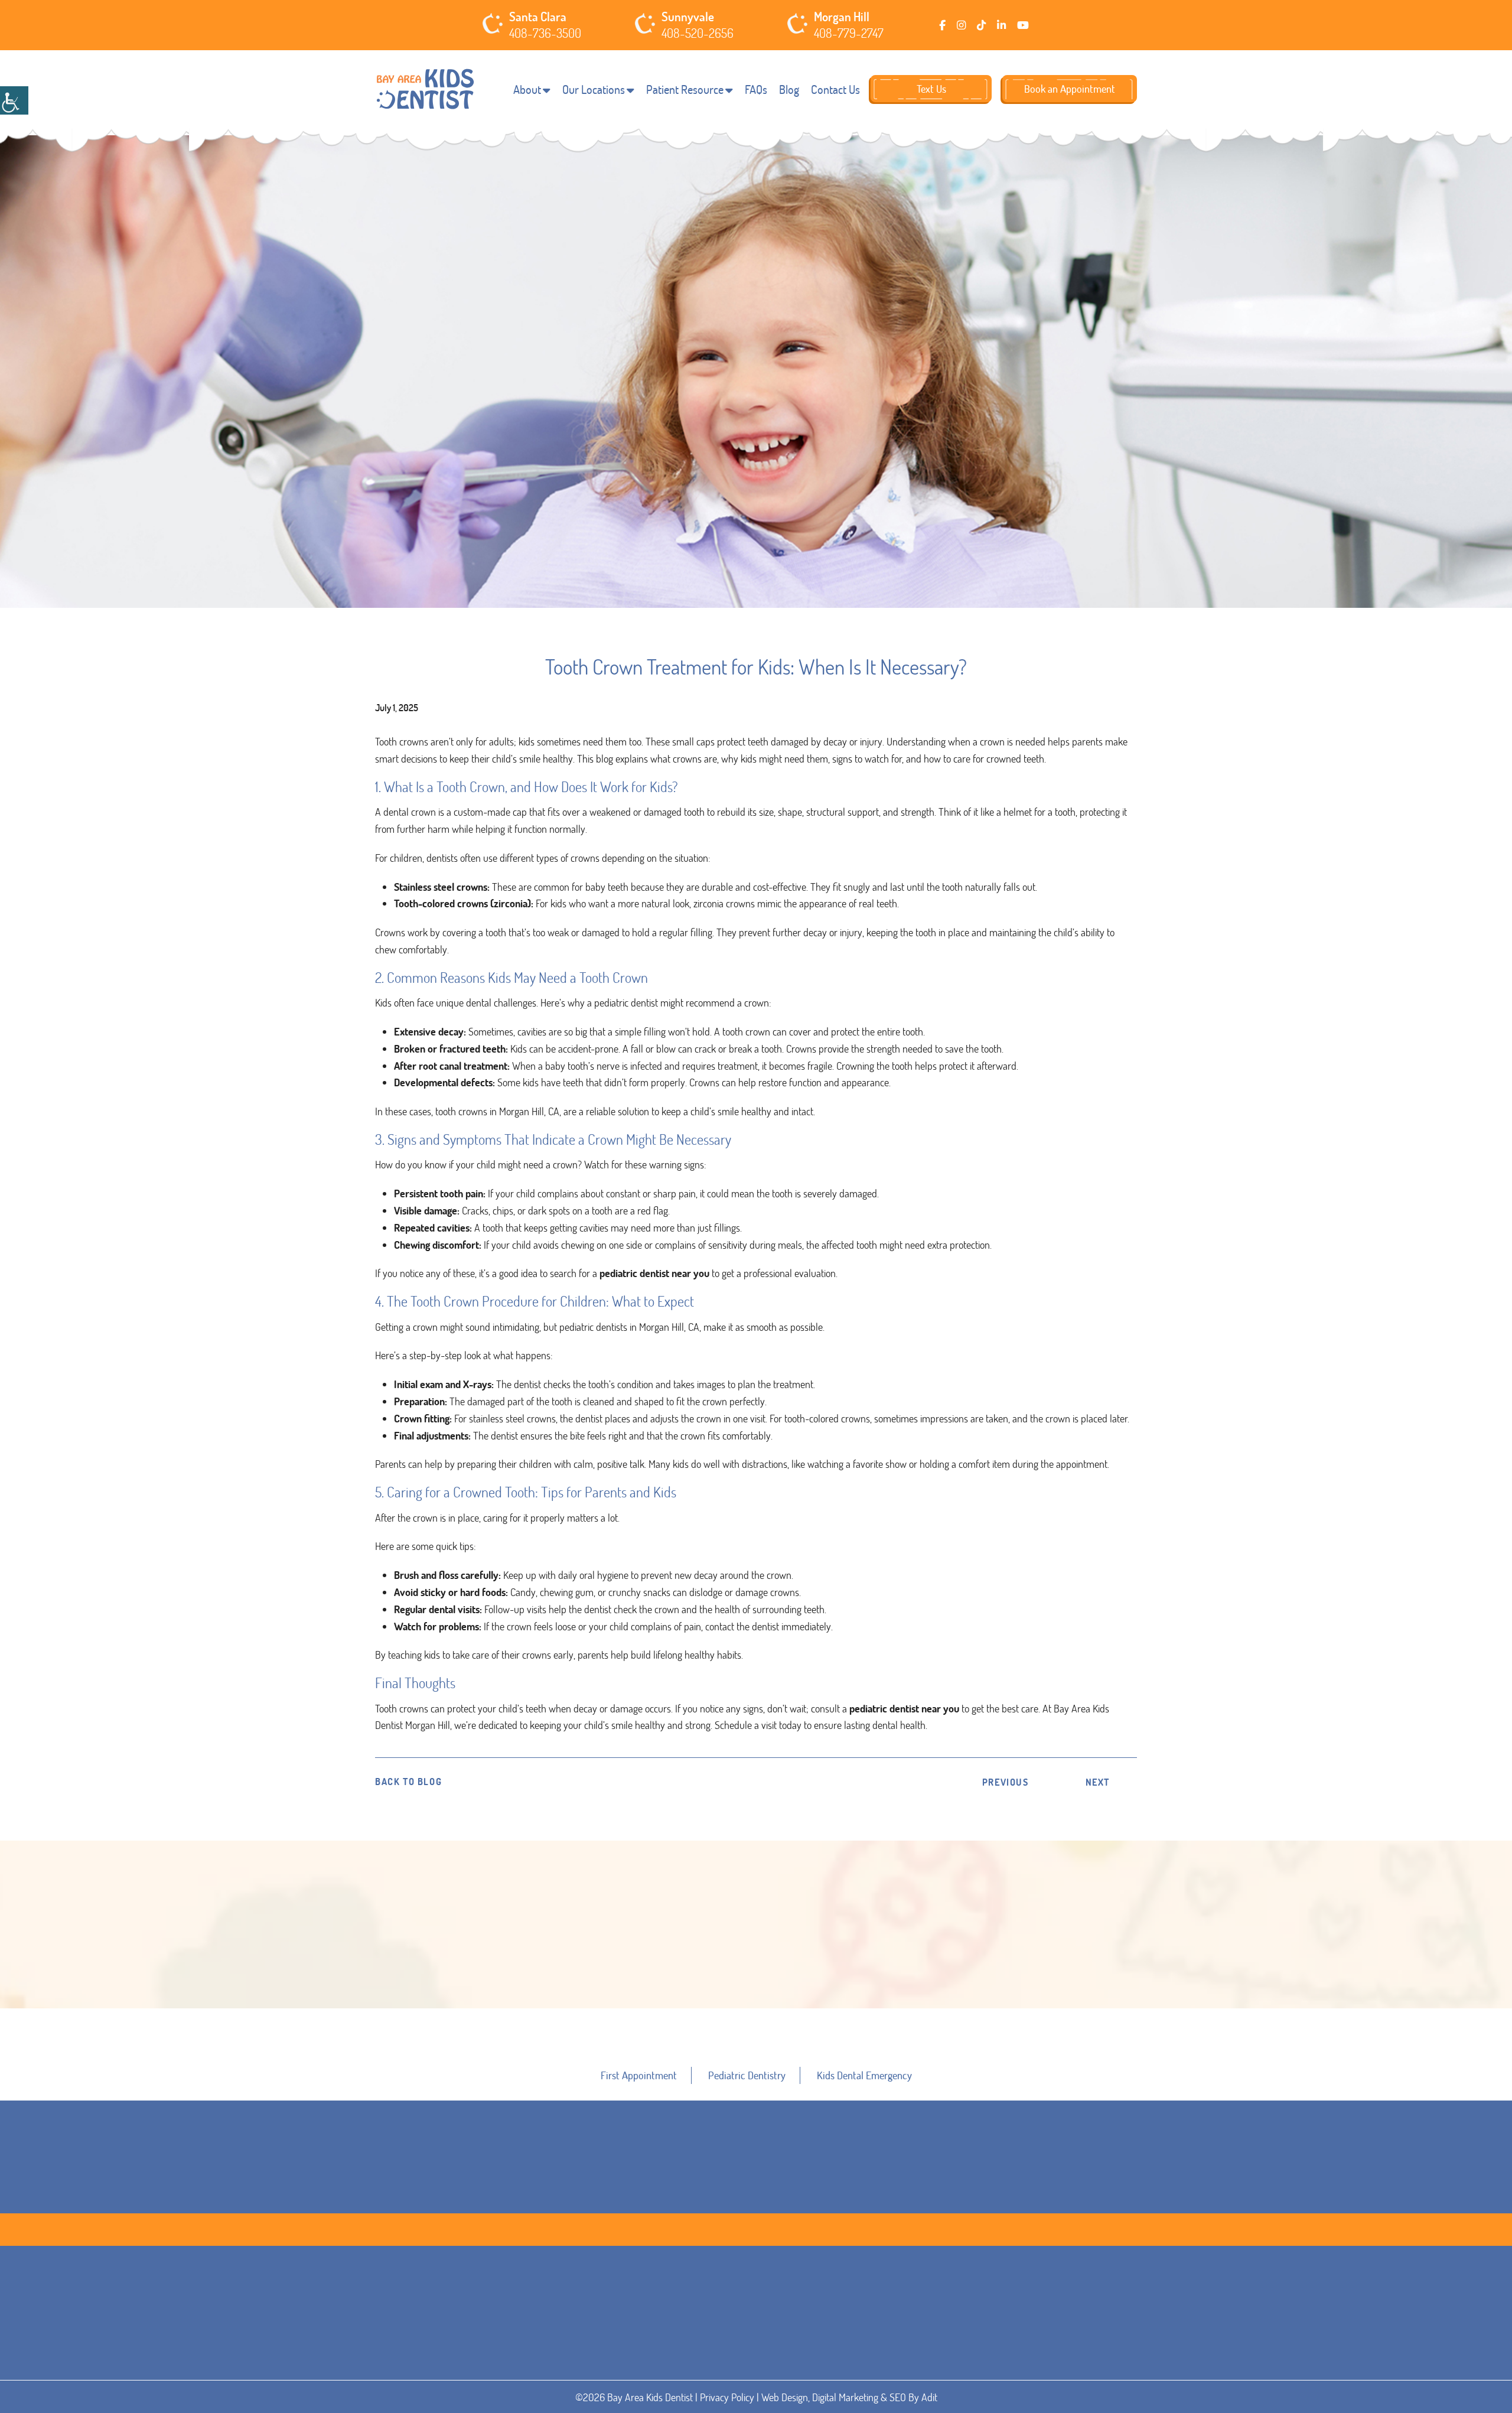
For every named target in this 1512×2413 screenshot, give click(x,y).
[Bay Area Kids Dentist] (425, 89)
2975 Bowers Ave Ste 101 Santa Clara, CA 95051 (561, 2370)
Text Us (931, 89)
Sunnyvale (688, 17)
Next (1098, 1782)
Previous (1006, 1782)
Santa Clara (538, 17)
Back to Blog (408, 1782)
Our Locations (594, 89)
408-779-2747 (849, 33)
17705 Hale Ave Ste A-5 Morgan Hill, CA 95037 (948, 2370)
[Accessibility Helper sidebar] (14, 100)
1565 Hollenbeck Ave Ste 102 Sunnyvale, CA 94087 (757, 2370)
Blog (789, 89)
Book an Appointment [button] (757, 2005)
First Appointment (639, 2075)
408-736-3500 (545, 33)
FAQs (756, 89)
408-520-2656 (698, 33)
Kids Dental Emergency (864, 2075)
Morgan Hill (842, 17)
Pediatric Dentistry (747, 2075)
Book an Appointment (1070, 89)
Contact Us (835, 89)
